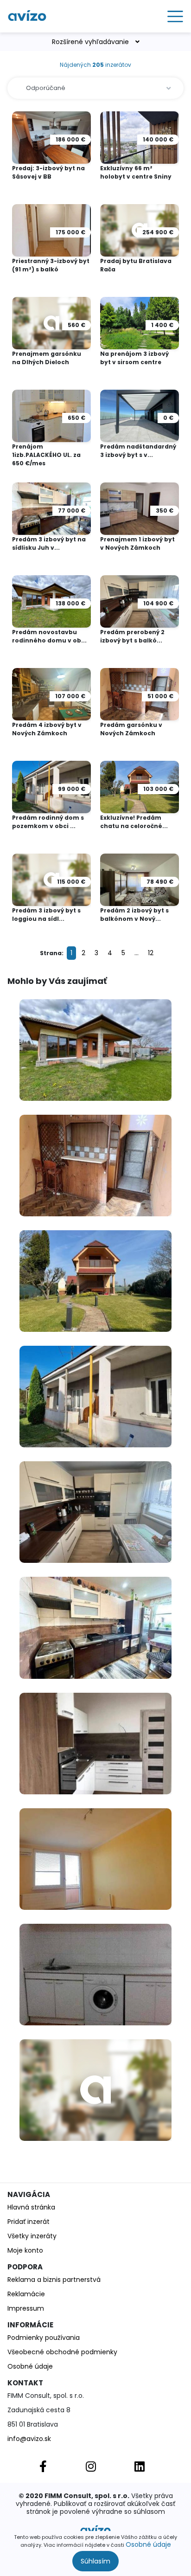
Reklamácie (26, 2294)
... (137, 953)
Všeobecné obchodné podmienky (62, 2352)
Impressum (26, 2308)
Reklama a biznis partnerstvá (54, 2280)
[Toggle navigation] (172, 16)
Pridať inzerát (29, 2222)
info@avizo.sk (29, 2439)
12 (151, 953)
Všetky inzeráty (32, 2236)
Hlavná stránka (31, 2207)
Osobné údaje (148, 2544)
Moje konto (25, 2250)
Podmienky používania (44, 2338)
